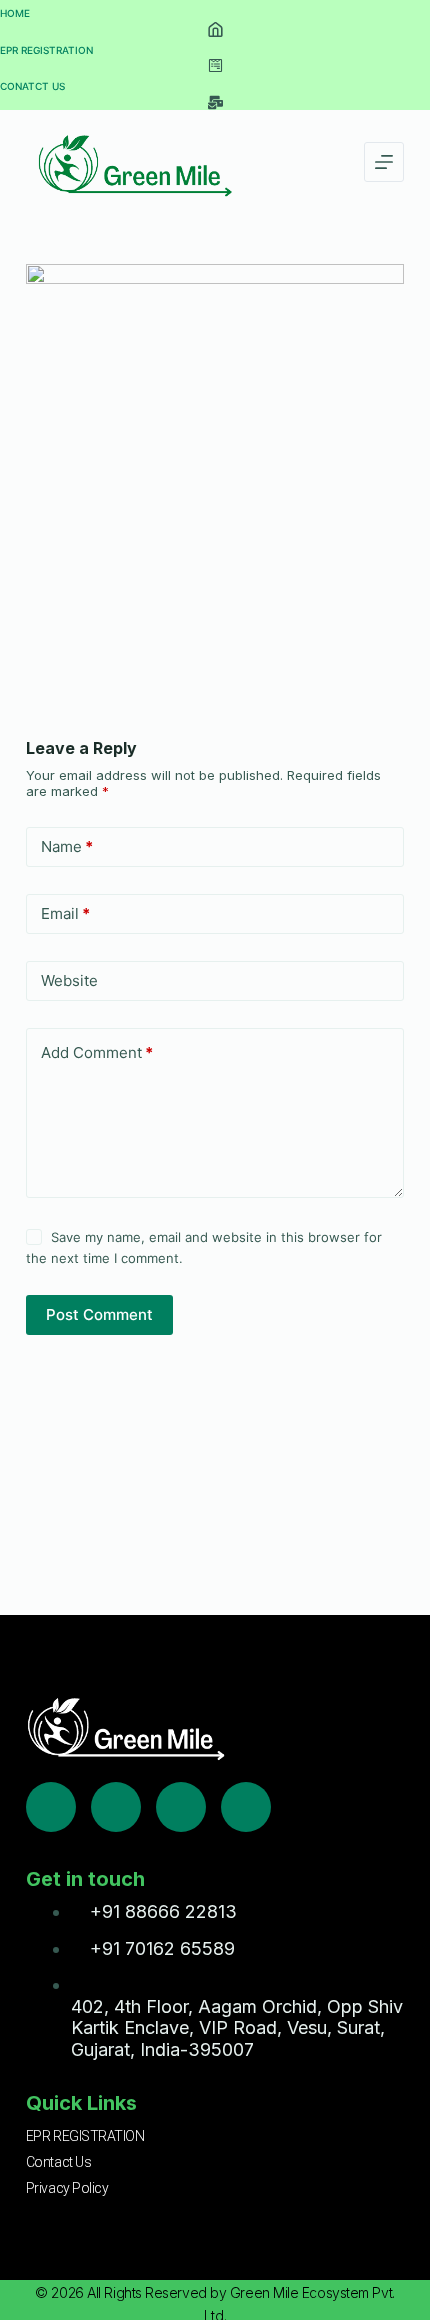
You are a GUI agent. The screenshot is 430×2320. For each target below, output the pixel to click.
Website (69, 980)
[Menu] (384, 162)
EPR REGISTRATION (85, 2136)
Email (65, 913)
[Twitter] (116, 1807)
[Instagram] (181, 1807)
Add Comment (97, 1052)
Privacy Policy (67, 2188)
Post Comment (99, 1314)
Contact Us (59, 2162)
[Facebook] (51, 1807)
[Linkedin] (246, 1807)
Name (67, 846)
